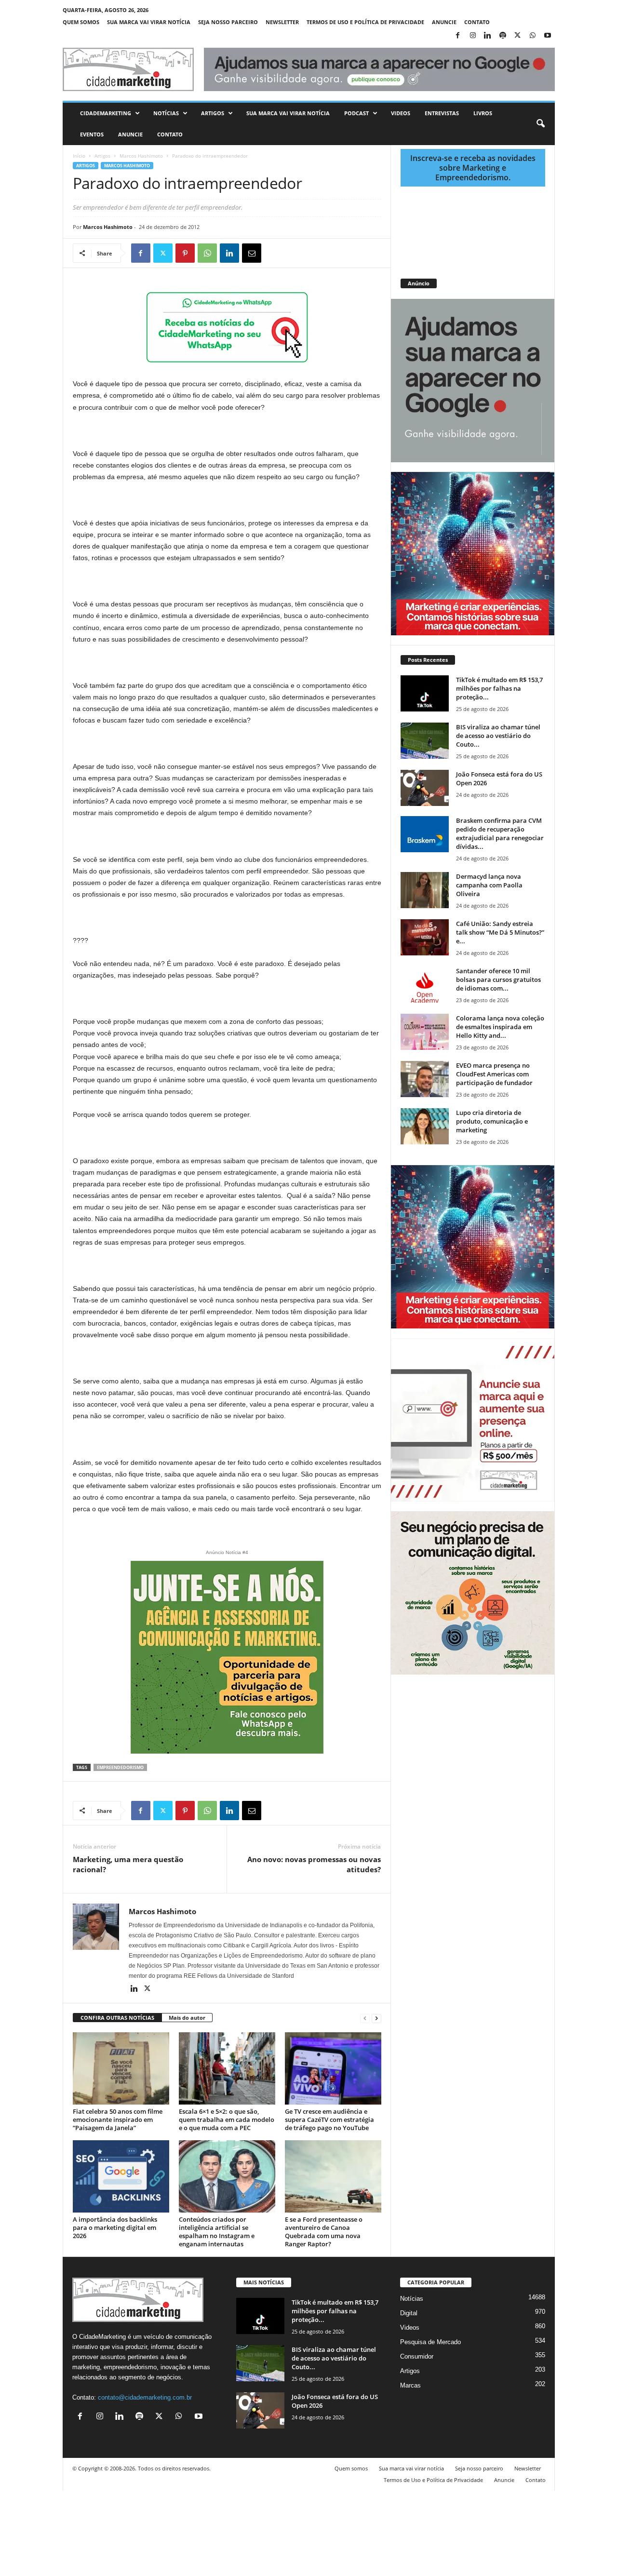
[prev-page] (365, 2018)
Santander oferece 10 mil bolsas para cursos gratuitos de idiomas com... (498, 979)
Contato (477, 22)
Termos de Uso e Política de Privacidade (365, 22)
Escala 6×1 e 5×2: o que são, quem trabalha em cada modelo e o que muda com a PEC (227, 2120)
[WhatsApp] (533, 36)
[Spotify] (503, 36)
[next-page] (376, 2018)
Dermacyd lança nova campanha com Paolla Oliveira (489, 885)
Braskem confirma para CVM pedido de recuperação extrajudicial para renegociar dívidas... (500, 833)
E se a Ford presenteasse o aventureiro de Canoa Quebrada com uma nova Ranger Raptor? (324, 2232)
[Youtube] (548, 36)
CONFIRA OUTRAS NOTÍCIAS (117, 2018)
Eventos (92, 134)
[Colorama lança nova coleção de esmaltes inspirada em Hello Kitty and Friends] (425, 1032)
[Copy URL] (296, 253)
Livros (483, 113)
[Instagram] (473, 36)
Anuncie (444, 22)
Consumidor (417, 2356)
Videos (401, 113)
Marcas (410, 2385)
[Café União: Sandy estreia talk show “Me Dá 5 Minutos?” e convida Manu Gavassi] (425, 937)
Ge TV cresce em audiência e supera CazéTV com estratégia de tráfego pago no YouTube (329, 2120)
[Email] (252, 253)
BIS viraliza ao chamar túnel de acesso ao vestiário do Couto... (498, 736)
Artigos (213, 113)
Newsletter (282, 22)
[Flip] (274, 253)
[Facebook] (458, 36)
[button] (540, 124)
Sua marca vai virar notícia (149, 22)
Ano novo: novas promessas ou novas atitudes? (314, 1864)
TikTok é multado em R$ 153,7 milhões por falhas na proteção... (499, 688)
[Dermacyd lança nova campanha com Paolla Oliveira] (425, 890)
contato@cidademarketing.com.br (145, 2397)
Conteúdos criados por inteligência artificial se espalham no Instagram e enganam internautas (217, 2232)
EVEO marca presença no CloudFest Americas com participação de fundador (494, 1074)
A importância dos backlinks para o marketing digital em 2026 (115, 2227)
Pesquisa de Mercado (430, 2342)
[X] (518, 36)
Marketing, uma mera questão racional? (128, 1864)
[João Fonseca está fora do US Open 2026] (425, 788)
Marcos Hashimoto (141, 156)
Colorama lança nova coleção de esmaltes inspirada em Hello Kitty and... (500, 1027)
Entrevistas (442, 113)
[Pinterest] (185, 253)
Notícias (166, 113)
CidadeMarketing (106, 113)
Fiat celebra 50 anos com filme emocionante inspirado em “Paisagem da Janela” (118, 2120)
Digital (409, 2313)
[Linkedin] (488, 36)
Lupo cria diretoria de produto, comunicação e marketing (492, 1121)
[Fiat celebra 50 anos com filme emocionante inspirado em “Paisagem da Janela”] (121, 2068)
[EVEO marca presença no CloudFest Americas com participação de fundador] (425, 1079)
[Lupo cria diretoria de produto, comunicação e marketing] (425, 1126)
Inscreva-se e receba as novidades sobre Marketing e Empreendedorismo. (473, 168)
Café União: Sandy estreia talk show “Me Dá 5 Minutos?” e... (500, 932)
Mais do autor (187, 2018)
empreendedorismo (120, 1767)
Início (79, 156)
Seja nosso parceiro (228, 22)
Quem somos (81, 22)
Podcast (356, 113)
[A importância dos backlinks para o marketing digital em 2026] (121, 2176)
